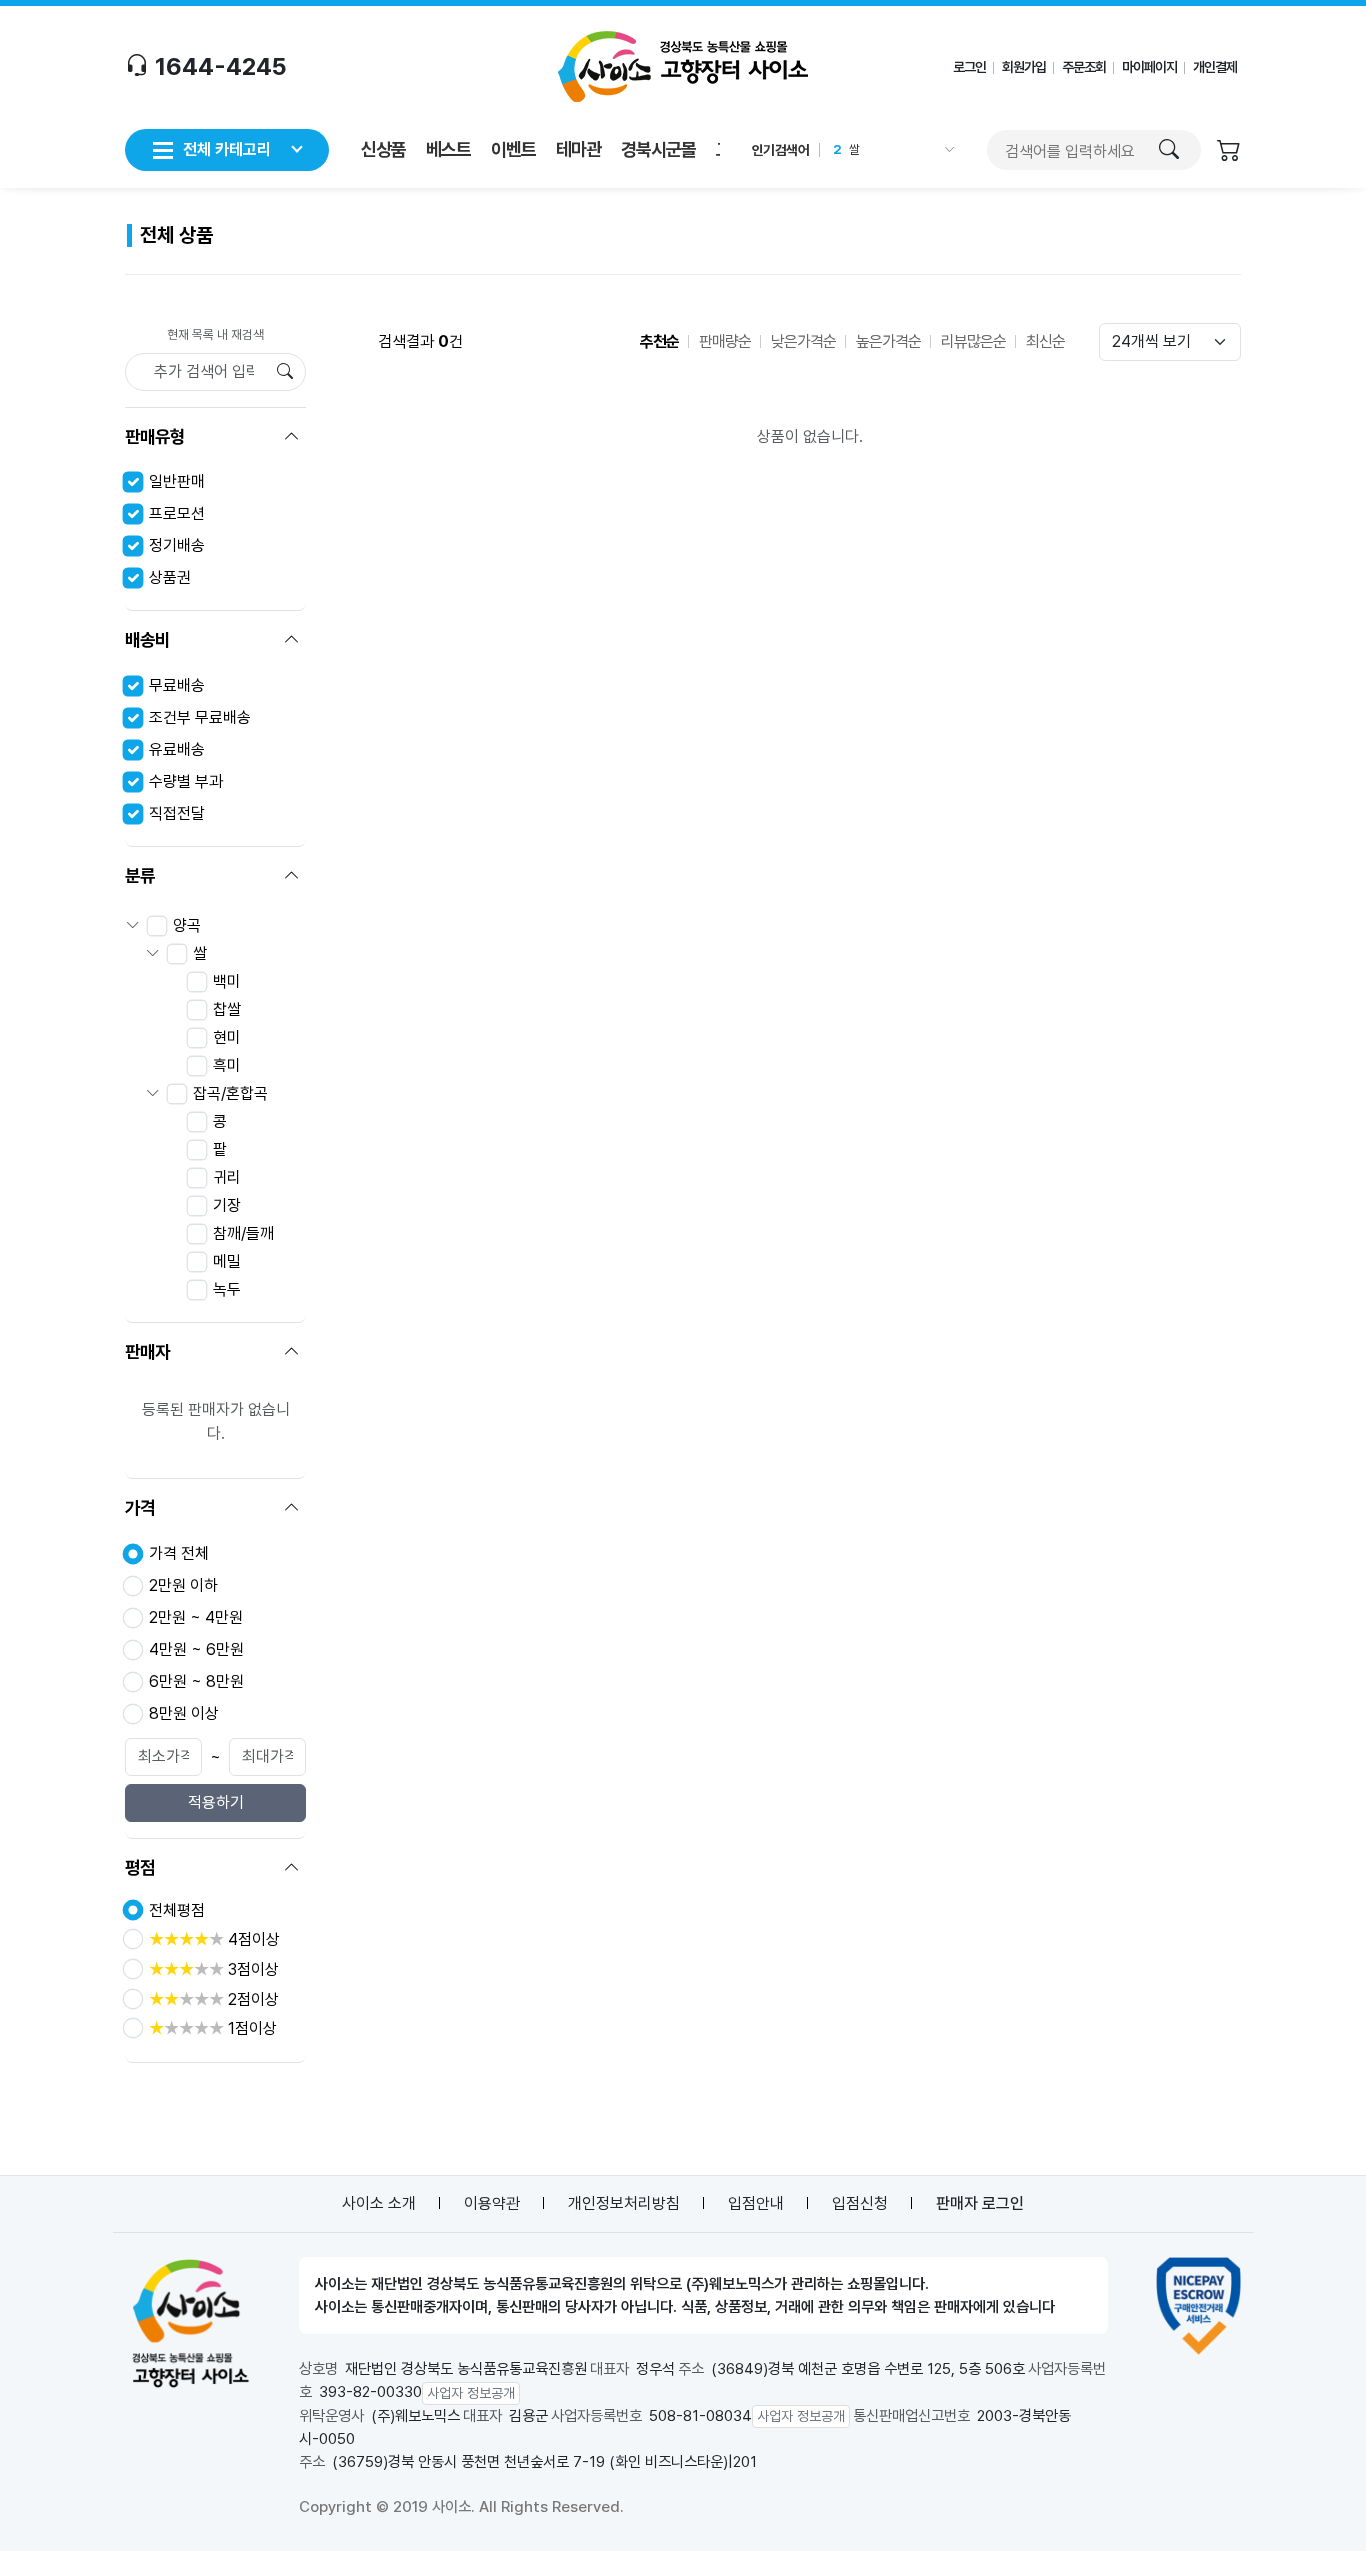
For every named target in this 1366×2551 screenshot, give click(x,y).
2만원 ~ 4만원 (196, 1617)
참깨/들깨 (243, 1233)
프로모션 (177, 513)
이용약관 (492, 2203)
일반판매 (177, 481)
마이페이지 (1149, 67)
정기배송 (177, 545)
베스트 (448, 149)
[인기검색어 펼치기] (947, 150)
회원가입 (1024, 67)
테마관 (578, 149)
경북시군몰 (658, 149)
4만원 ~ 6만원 (196, 1649)
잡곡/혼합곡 (230, 1093)
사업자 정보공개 (471, 2393)
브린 (860, 158)
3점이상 (214, 1969)
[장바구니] (1229, 152)
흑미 (227, 1065)
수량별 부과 (186, 781)
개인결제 (1215, 67)
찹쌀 (227, 1009)
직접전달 (177, 813)
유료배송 (177, 749)
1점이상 (213, 2028)
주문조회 (1084, 67)
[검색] (1169, 150)
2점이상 (214, 1999)
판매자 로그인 (980, 2203)
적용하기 (216, 1802)
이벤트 (513, 149)
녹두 (227, 1289)
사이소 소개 (379, 2203)
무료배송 (177, 685)
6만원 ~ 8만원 (196, 1681)
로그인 (969, 67)
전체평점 (177, 1910)
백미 (227, 981)
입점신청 (860, 2203)
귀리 (227, 1177)
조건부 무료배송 (200, 717)
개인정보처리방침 (624, 2203)
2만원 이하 (183, 1585)
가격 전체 (179, 1553)
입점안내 (756, 2203)
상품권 (170, 577)
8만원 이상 (184, 1713)
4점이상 (214, 1939)
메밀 (227, 1261)
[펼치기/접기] (292, 437)
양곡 (187, 925)
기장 (227, 1205)
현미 (227, 1037)
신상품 (383, 149)
